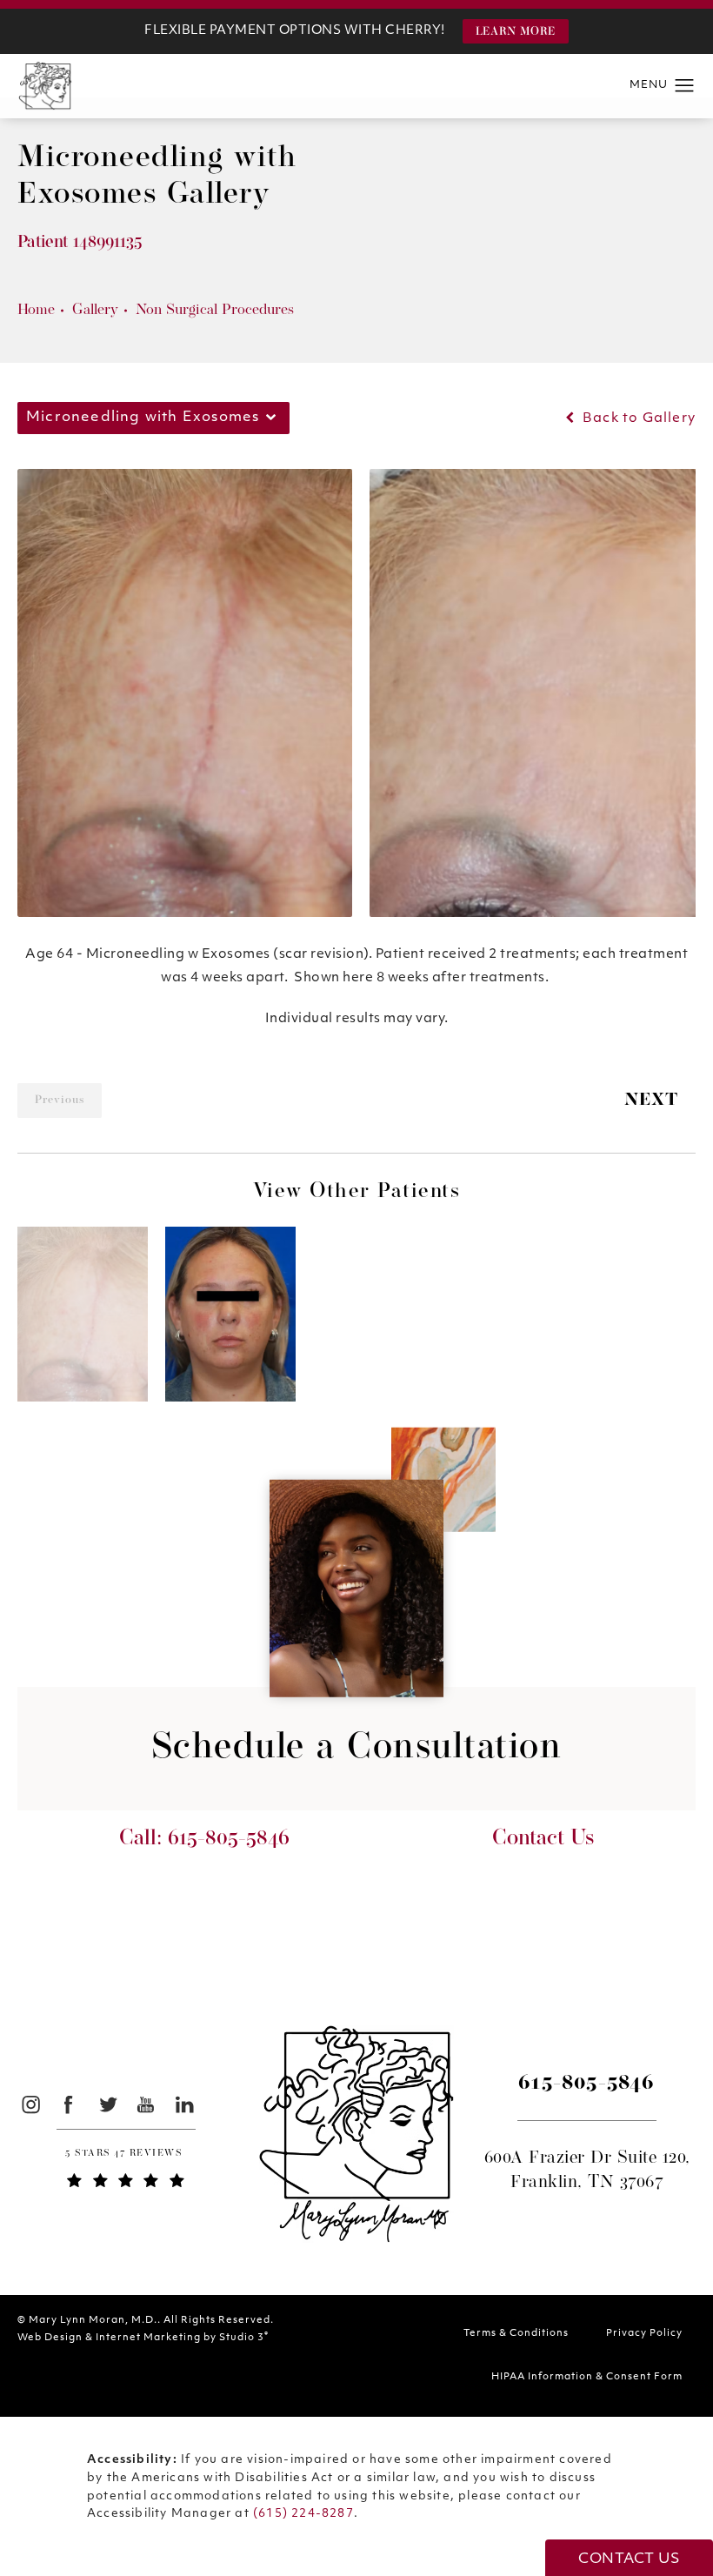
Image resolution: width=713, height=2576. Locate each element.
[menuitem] (30, 2104)
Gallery (95, 310)
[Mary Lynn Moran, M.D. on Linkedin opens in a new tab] (185, 2104)
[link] (126, 2156)
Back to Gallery (637, 419)
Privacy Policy (644, 2334)
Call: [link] (204, 1839)
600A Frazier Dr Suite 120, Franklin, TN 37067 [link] (587, 2171)
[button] (516, 31)
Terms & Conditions (516, 2334)
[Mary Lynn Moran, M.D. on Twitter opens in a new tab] (107, 2104)
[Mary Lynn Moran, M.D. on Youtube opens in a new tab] (147, 2104)
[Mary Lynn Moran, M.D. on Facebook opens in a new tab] (69, 2104)
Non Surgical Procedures (215, 310)
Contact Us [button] (629, 2559)
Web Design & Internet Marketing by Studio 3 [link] (143, 2337)
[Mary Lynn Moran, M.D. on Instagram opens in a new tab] (30, 2104)
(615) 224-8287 (303, 2514)
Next (651, 1101)
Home (36, 310)
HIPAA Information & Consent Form (587, 2377)
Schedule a (357, 1749)
